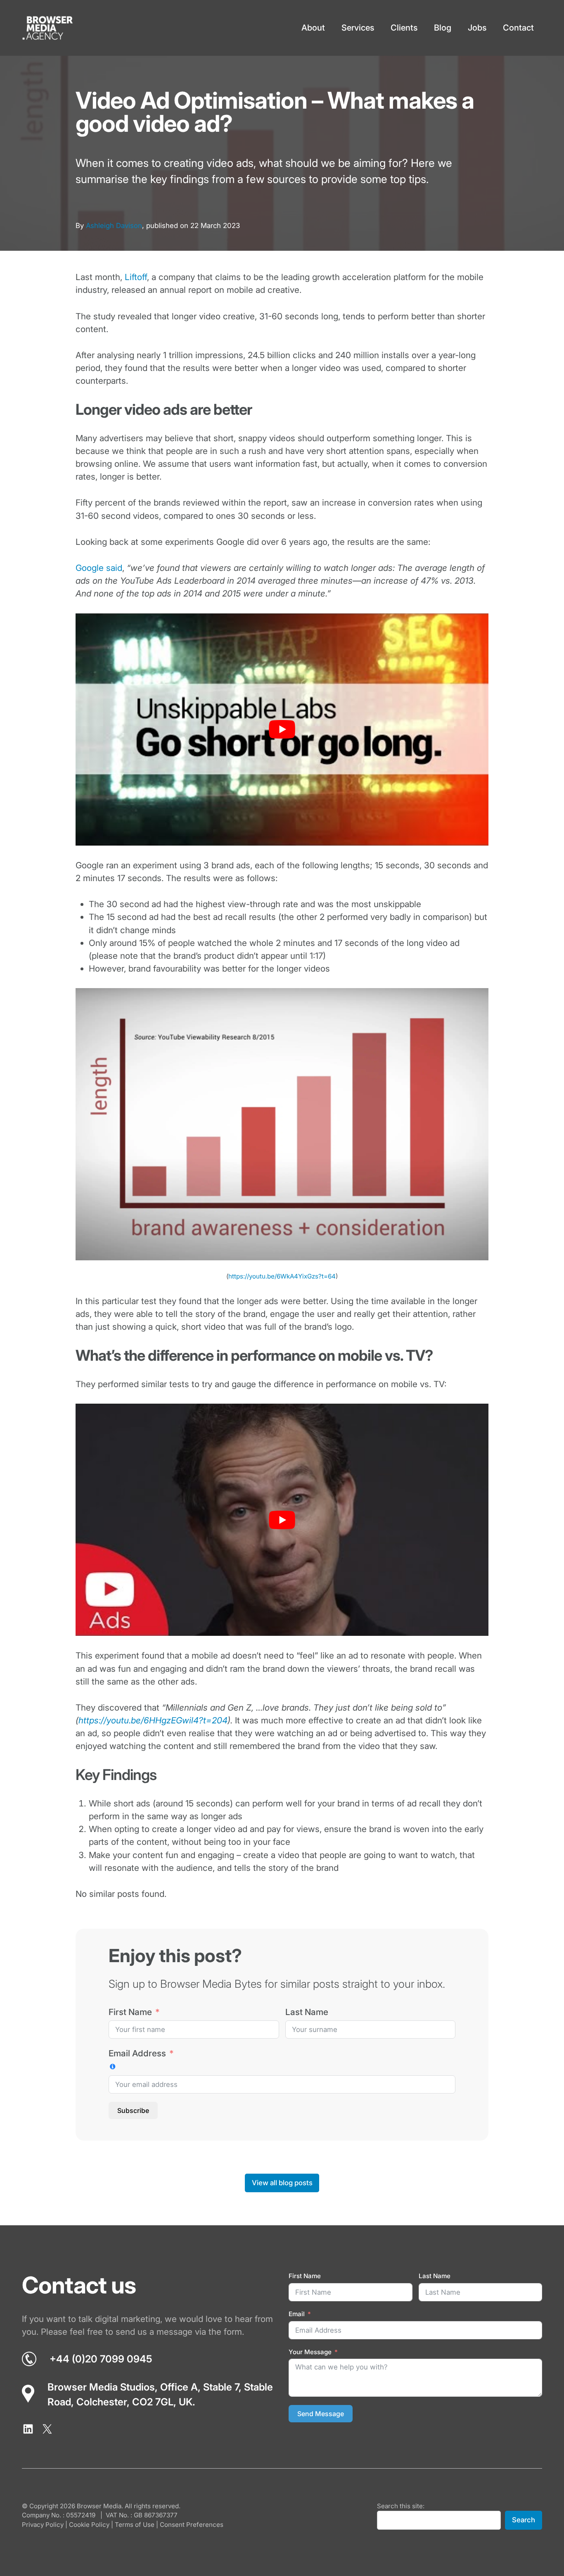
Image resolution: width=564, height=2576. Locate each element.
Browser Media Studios (101, 2387)
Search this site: (401, 2506)
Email (297, 2314)
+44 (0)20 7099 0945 (101, 2359)
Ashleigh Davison (114, 226)
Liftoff (136, 277)
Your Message (310, 2352)
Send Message (321, 2414)
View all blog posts (282, 2183)
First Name (130, 2012)
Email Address (137, 2053)
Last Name (307, 2012)
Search (524, 2520)
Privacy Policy (43, 2525)
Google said (99, 568)
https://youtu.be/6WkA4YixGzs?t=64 (282, 1276)
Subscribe (133, 2110)
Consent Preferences (192, 2525)
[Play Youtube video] (282, 730)
